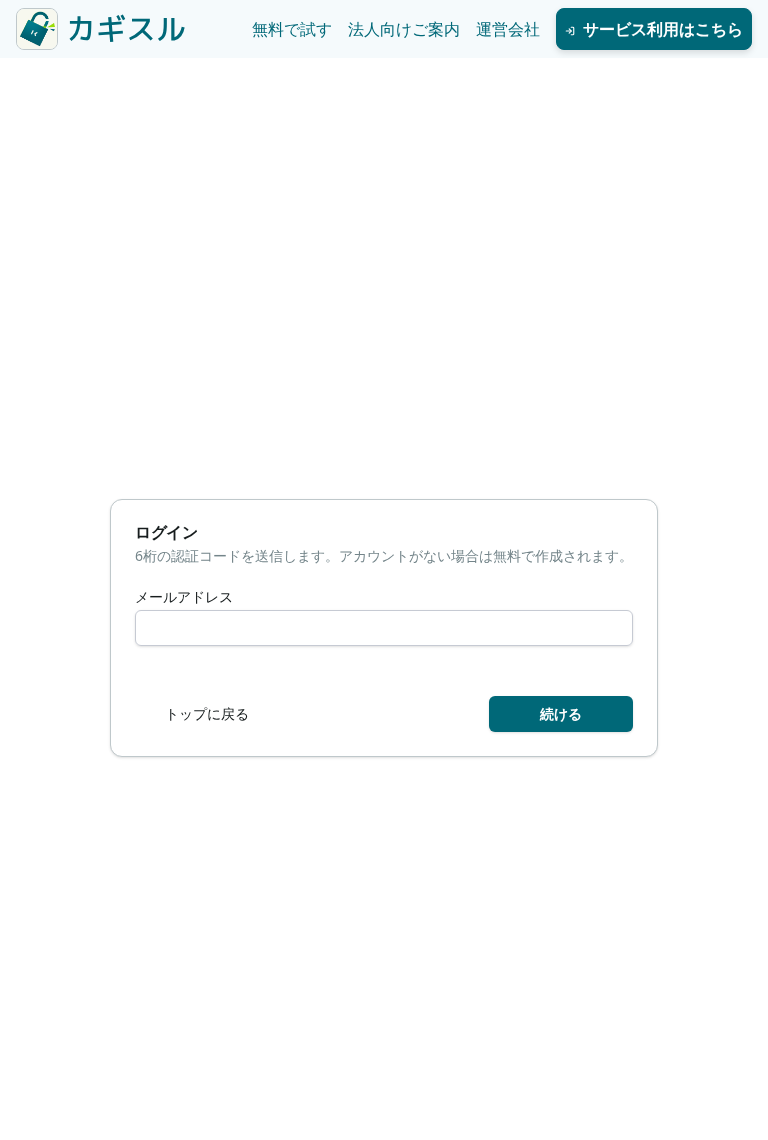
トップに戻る (207, 713)
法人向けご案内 (404, 29)
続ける (561, 713)
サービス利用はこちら (663, 29)
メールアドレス (184, 597)
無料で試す (292, 29)
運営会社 (508, 29)
